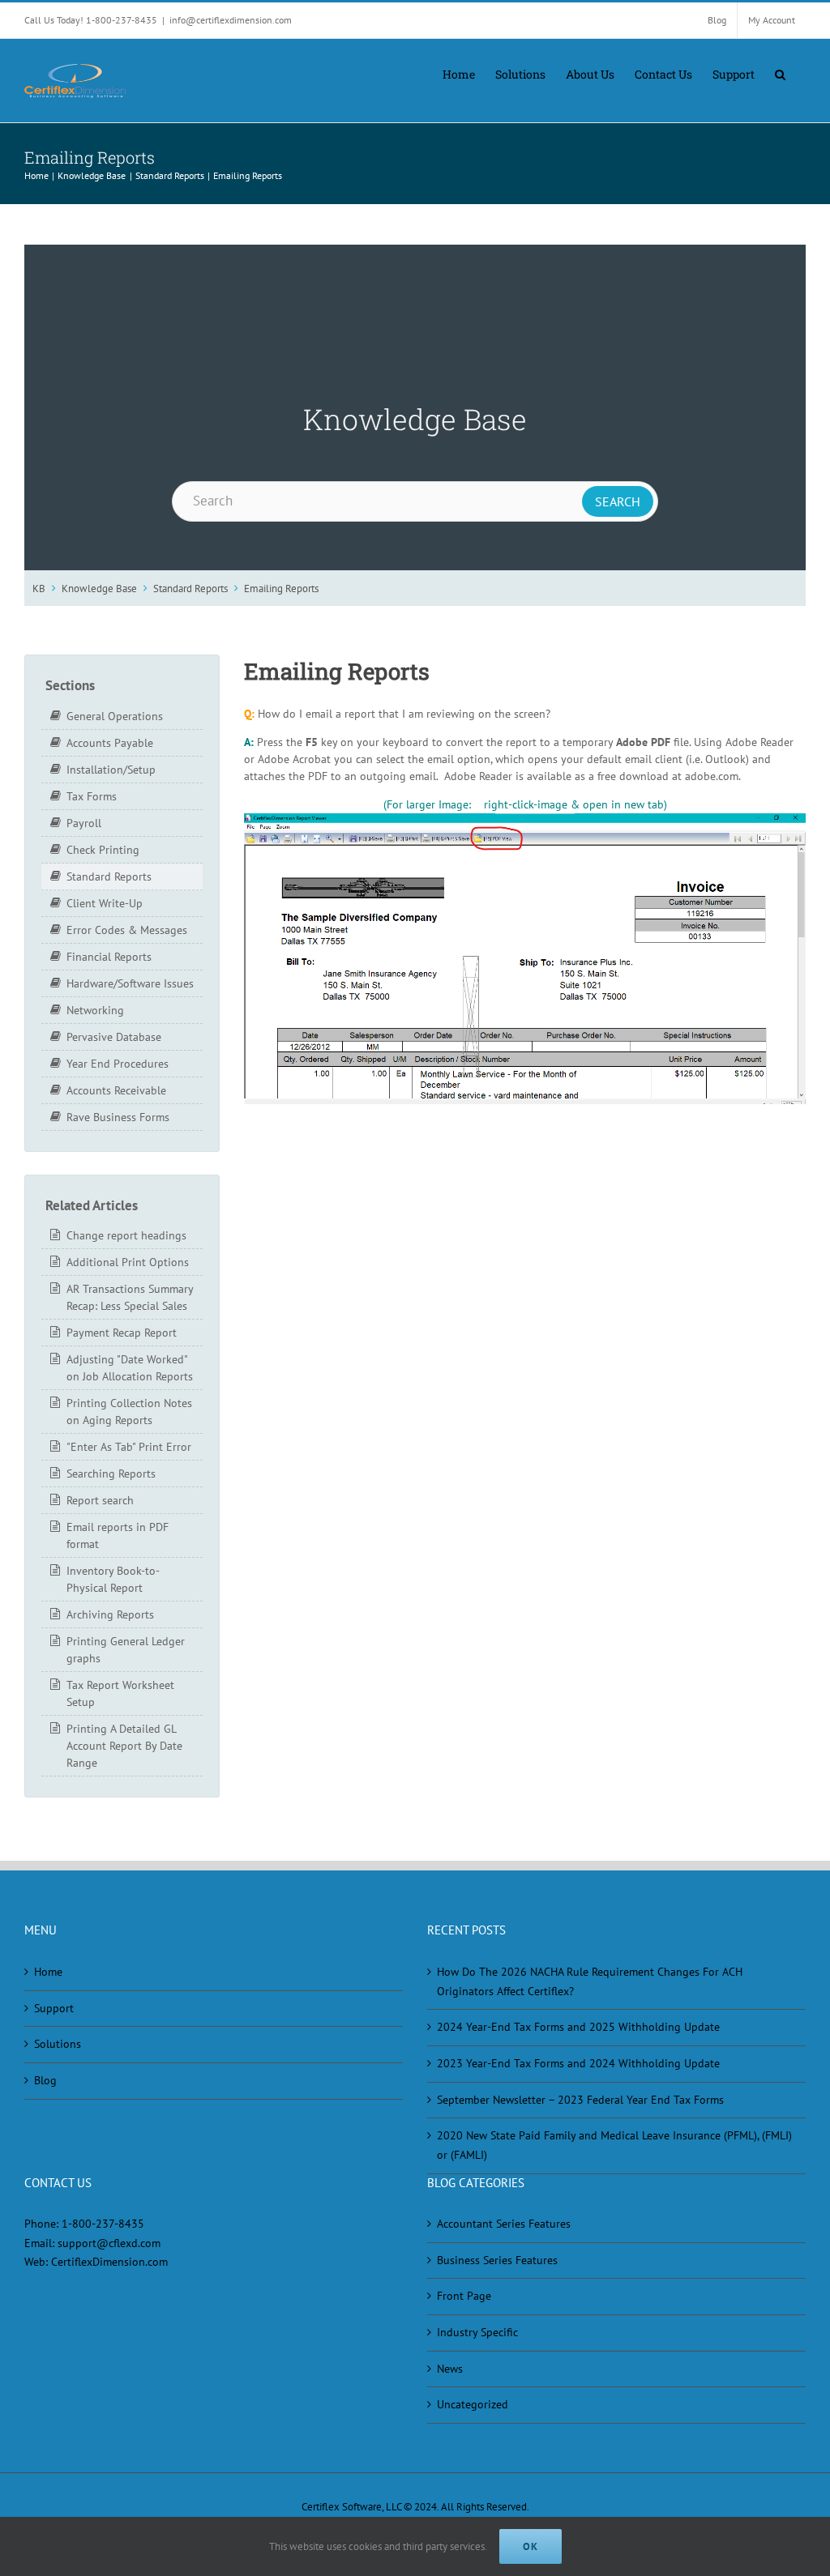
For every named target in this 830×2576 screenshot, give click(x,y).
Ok (531, 2546)
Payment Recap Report (122, 1333)
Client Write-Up (105, 903)
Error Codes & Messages (127, 930)
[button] (780, 73)
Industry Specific (477, 2332)
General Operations (115, 716)
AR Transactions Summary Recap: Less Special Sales (130, 1297)
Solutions (58, 2044)
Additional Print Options (128, 1262)
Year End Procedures (118, 1064)
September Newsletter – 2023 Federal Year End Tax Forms (580, 2100)
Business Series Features (497, 2260)
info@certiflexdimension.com (231, 20)
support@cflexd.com (109, 2243)
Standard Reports (190, 588)
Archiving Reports (110, 1614)
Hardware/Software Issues (130, 983)
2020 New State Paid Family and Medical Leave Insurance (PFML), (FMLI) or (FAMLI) (614, 2145)
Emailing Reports (281, 588)
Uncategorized (473, 2404)
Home (48, 1972)
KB (39, 588)
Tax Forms (92, 796)
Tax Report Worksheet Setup (120, 1693)
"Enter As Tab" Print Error (129, 1447)
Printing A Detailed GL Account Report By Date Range (124, 1746)
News (450, 2369)
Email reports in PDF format (118, 1535)
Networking (95, 1010)
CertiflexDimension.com (109, 2262)
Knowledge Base (99, 588)
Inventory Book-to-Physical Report (113, 1579)
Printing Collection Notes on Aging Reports (129, 1412)
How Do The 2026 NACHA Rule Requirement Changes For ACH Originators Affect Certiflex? (590, 1981)
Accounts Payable (110, 743)
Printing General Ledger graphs (126, 1650)
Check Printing (103, 850)
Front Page (464, 2296)
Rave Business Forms (118, 1117)
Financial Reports (109, 957)
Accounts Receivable (116, 1090)
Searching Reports (111, 1474)
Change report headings (126, 1235)
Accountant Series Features (504, 2224)
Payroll (84, 823)
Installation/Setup (111, 770)
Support (54, 2008)
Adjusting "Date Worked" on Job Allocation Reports (130, 1368)
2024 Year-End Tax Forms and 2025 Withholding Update (578, 2027)
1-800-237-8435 (103, 2224)
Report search (100, 1500)
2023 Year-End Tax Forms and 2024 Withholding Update (578, 2063)
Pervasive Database (114, 1037)
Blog (45, 2080)
